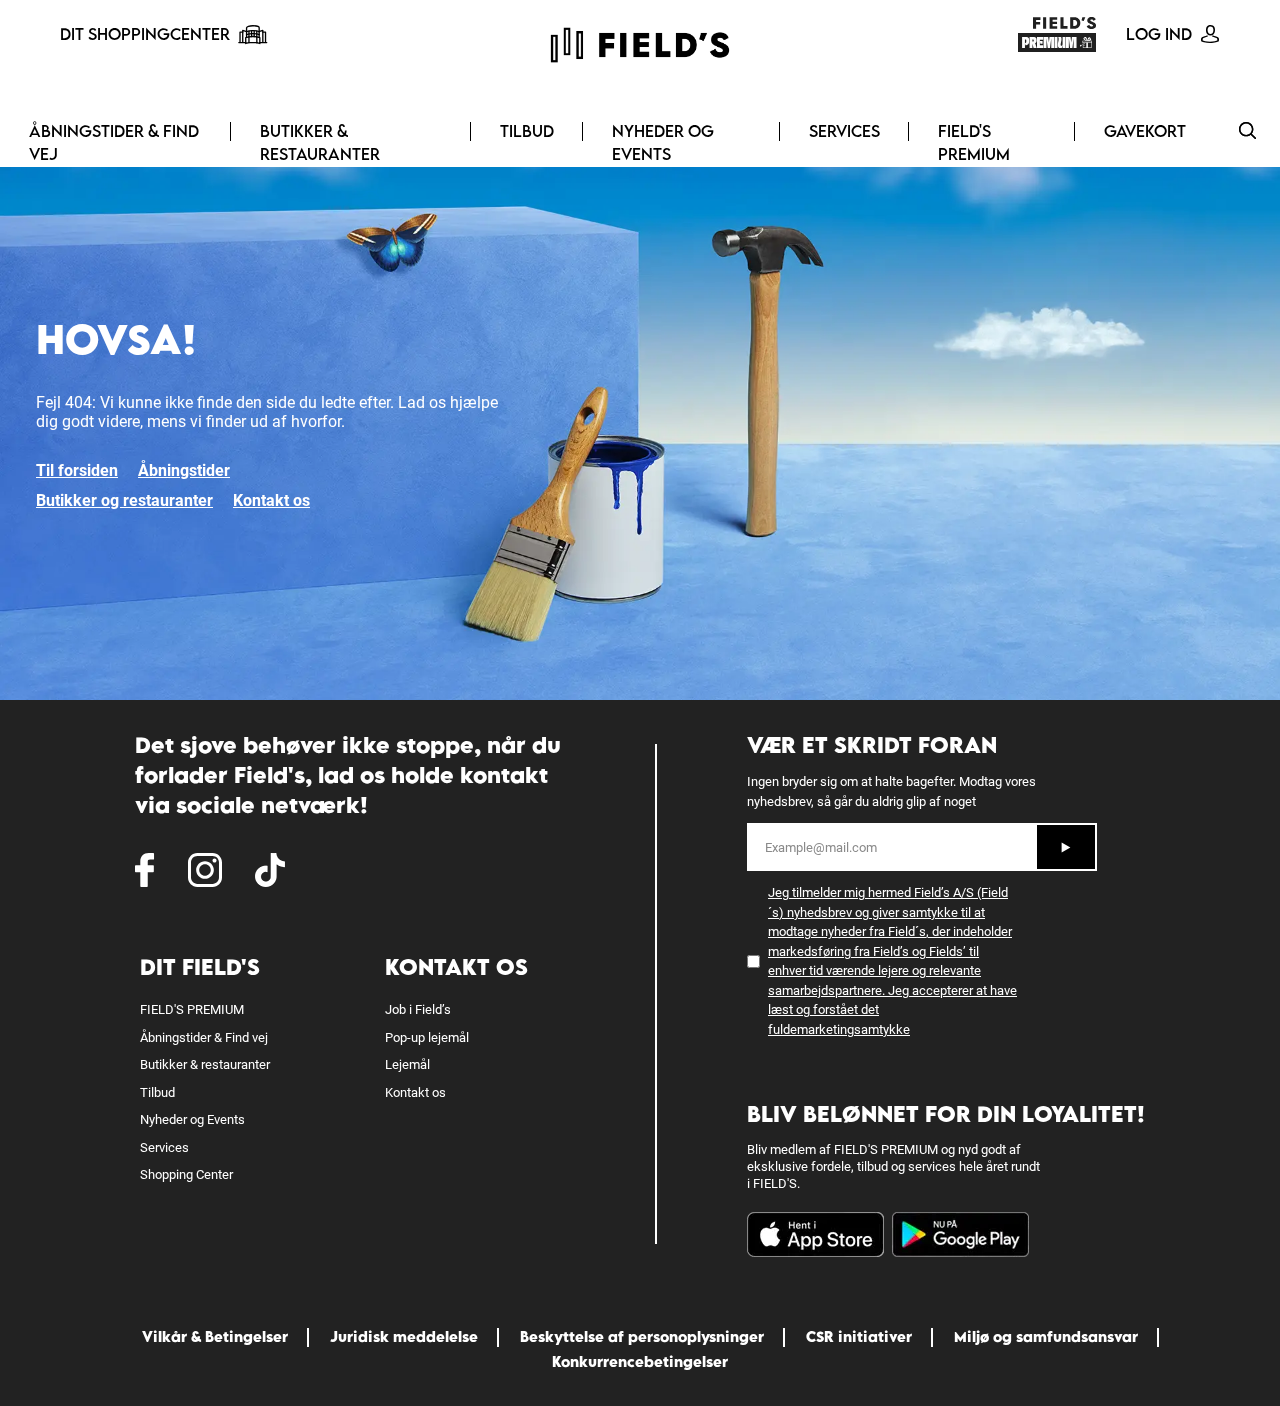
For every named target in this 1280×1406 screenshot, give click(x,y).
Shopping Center (186, 1174)
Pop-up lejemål (427, 1037)
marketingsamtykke (853, 1029)
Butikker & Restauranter (320, 142)
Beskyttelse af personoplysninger (642, 1336)
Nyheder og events (663, 142)
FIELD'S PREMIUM (974, 142)
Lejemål (407, 1064)
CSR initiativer (859, 1336)
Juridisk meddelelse (404, 1336)
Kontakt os (271, 500)
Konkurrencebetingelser (640, 1361)
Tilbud (527, 131)
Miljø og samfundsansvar (1046, 1336)
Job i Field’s (418, 1009)
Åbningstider (184, 470)
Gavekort (1145, 131)
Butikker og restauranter (124, 500)
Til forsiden (77, 470)
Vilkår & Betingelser (215, 1336)
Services (844, 131)
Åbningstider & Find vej (114, 142)
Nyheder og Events (192, 1119)
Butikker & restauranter (205, 1064)
